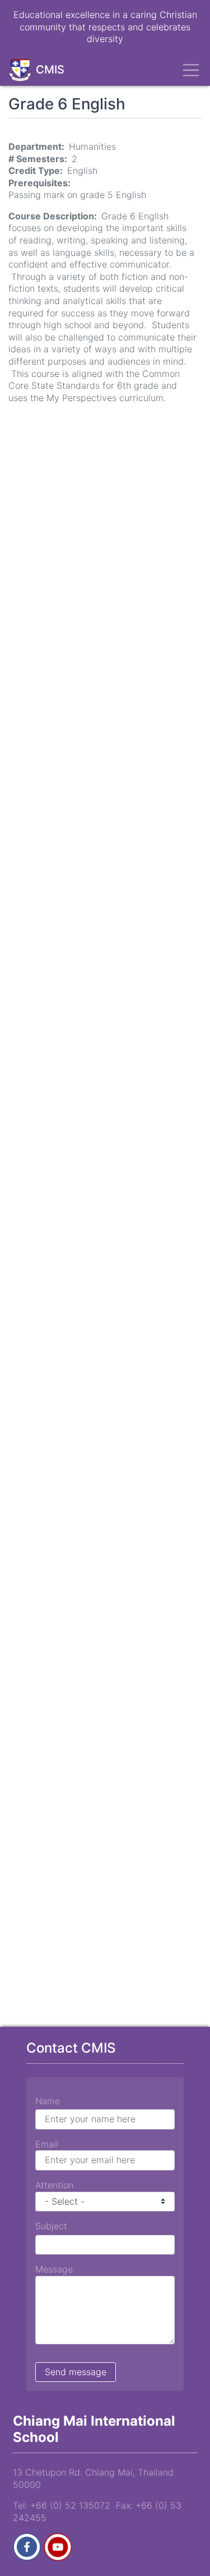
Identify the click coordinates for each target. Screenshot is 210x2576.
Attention (54, 2185)
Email (47, 2144)
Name (48, 2101)
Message (54, 2269)
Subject (51, 2226)
